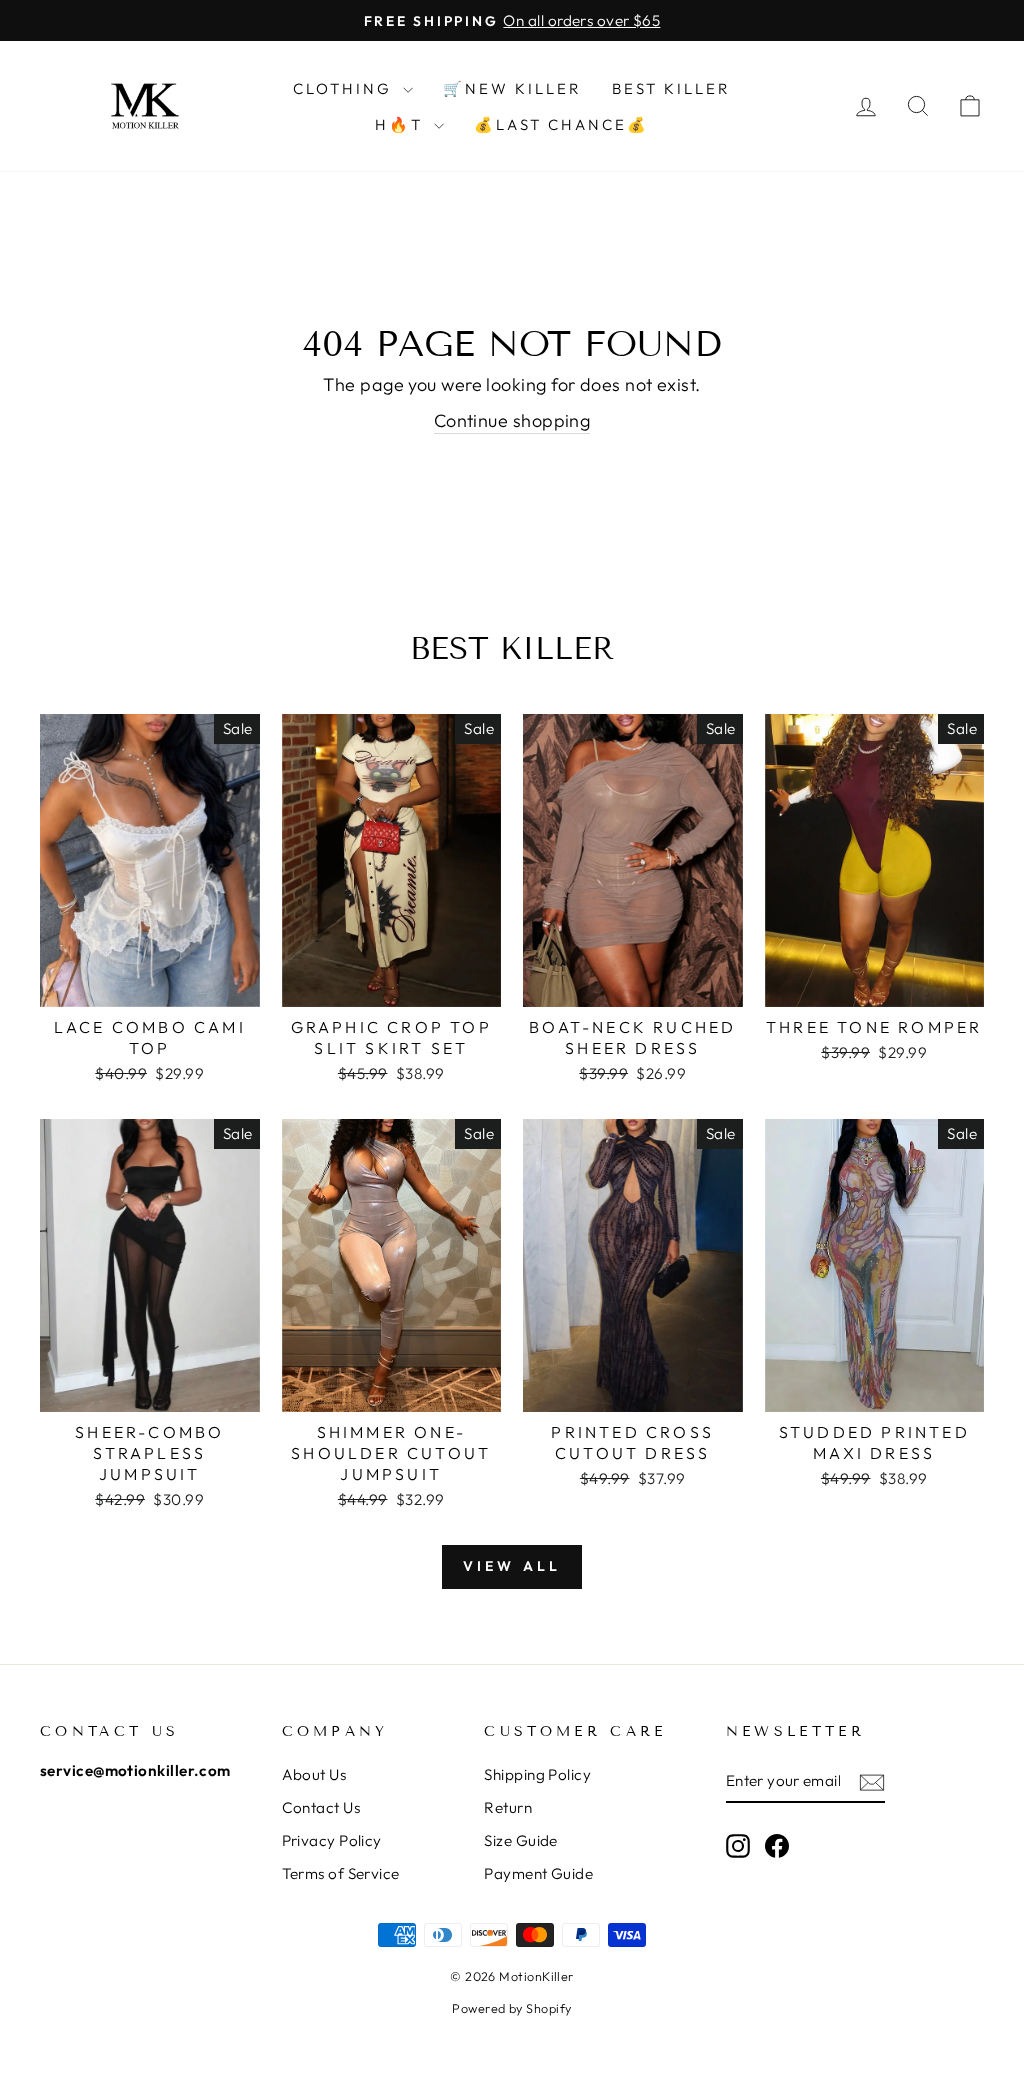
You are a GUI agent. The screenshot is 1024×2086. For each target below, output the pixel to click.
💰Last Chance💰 (561, 124)
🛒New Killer (512, 88)
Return (508, 1807)
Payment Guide (538, 1873)
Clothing (345, 88)
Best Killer (671, 88)
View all (512, 1566)
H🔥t (402, 124)
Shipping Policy (537, 1774)
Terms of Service (341, 1873)
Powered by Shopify (511, 2008)
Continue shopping (512, 420)
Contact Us (321, 1807)
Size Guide (521, 1840)
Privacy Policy (332, 1840)
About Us (314, 1774)
